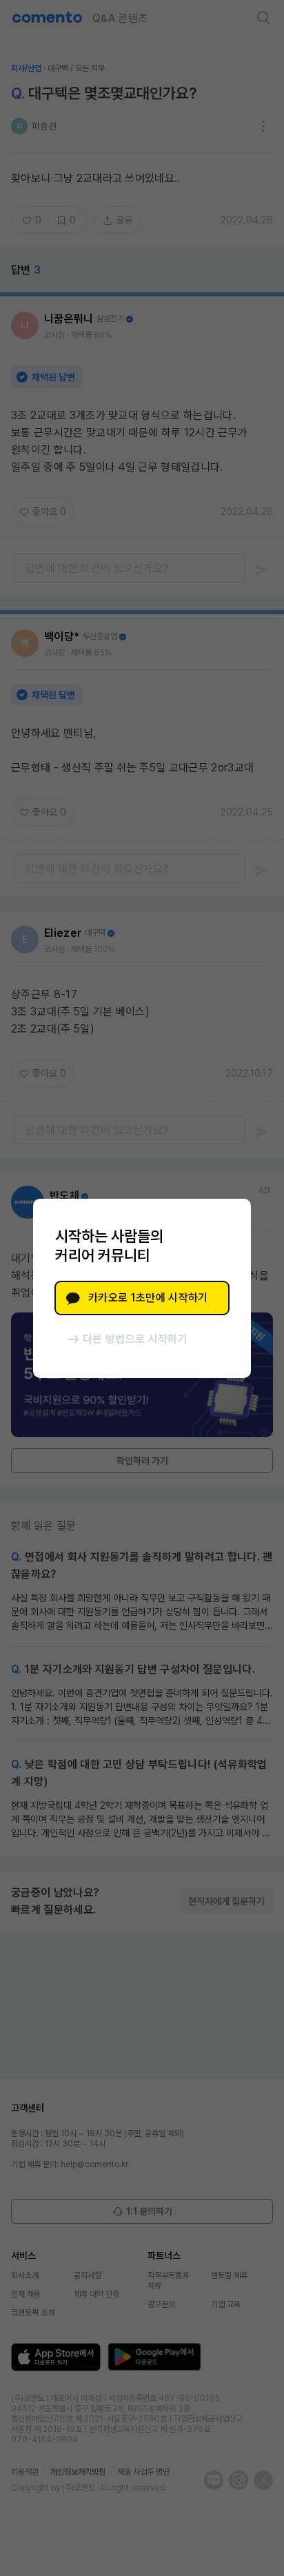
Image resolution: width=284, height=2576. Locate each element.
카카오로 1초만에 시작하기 (148, 1298)
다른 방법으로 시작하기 (135, 1339)
